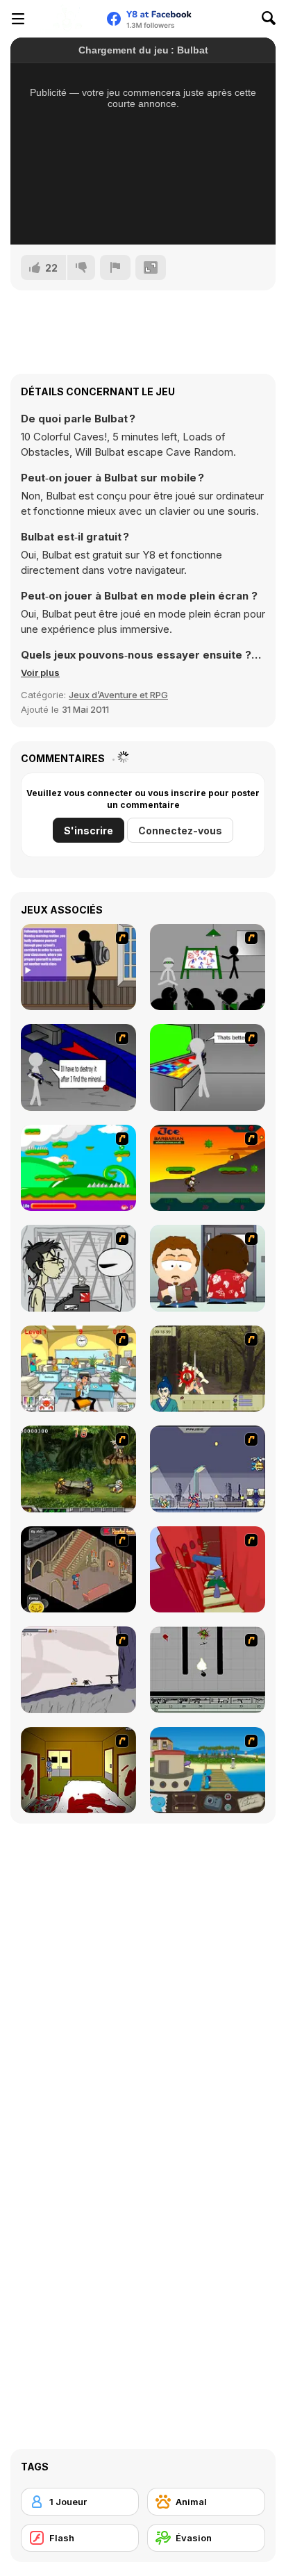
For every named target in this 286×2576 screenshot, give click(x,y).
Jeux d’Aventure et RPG (118, 695)
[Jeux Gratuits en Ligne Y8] (67, 19)
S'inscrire (89, 831)
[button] (40, 672)
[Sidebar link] (18, 19)
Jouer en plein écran (143, 215)
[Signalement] (115, 267)
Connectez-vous (180, 831)
